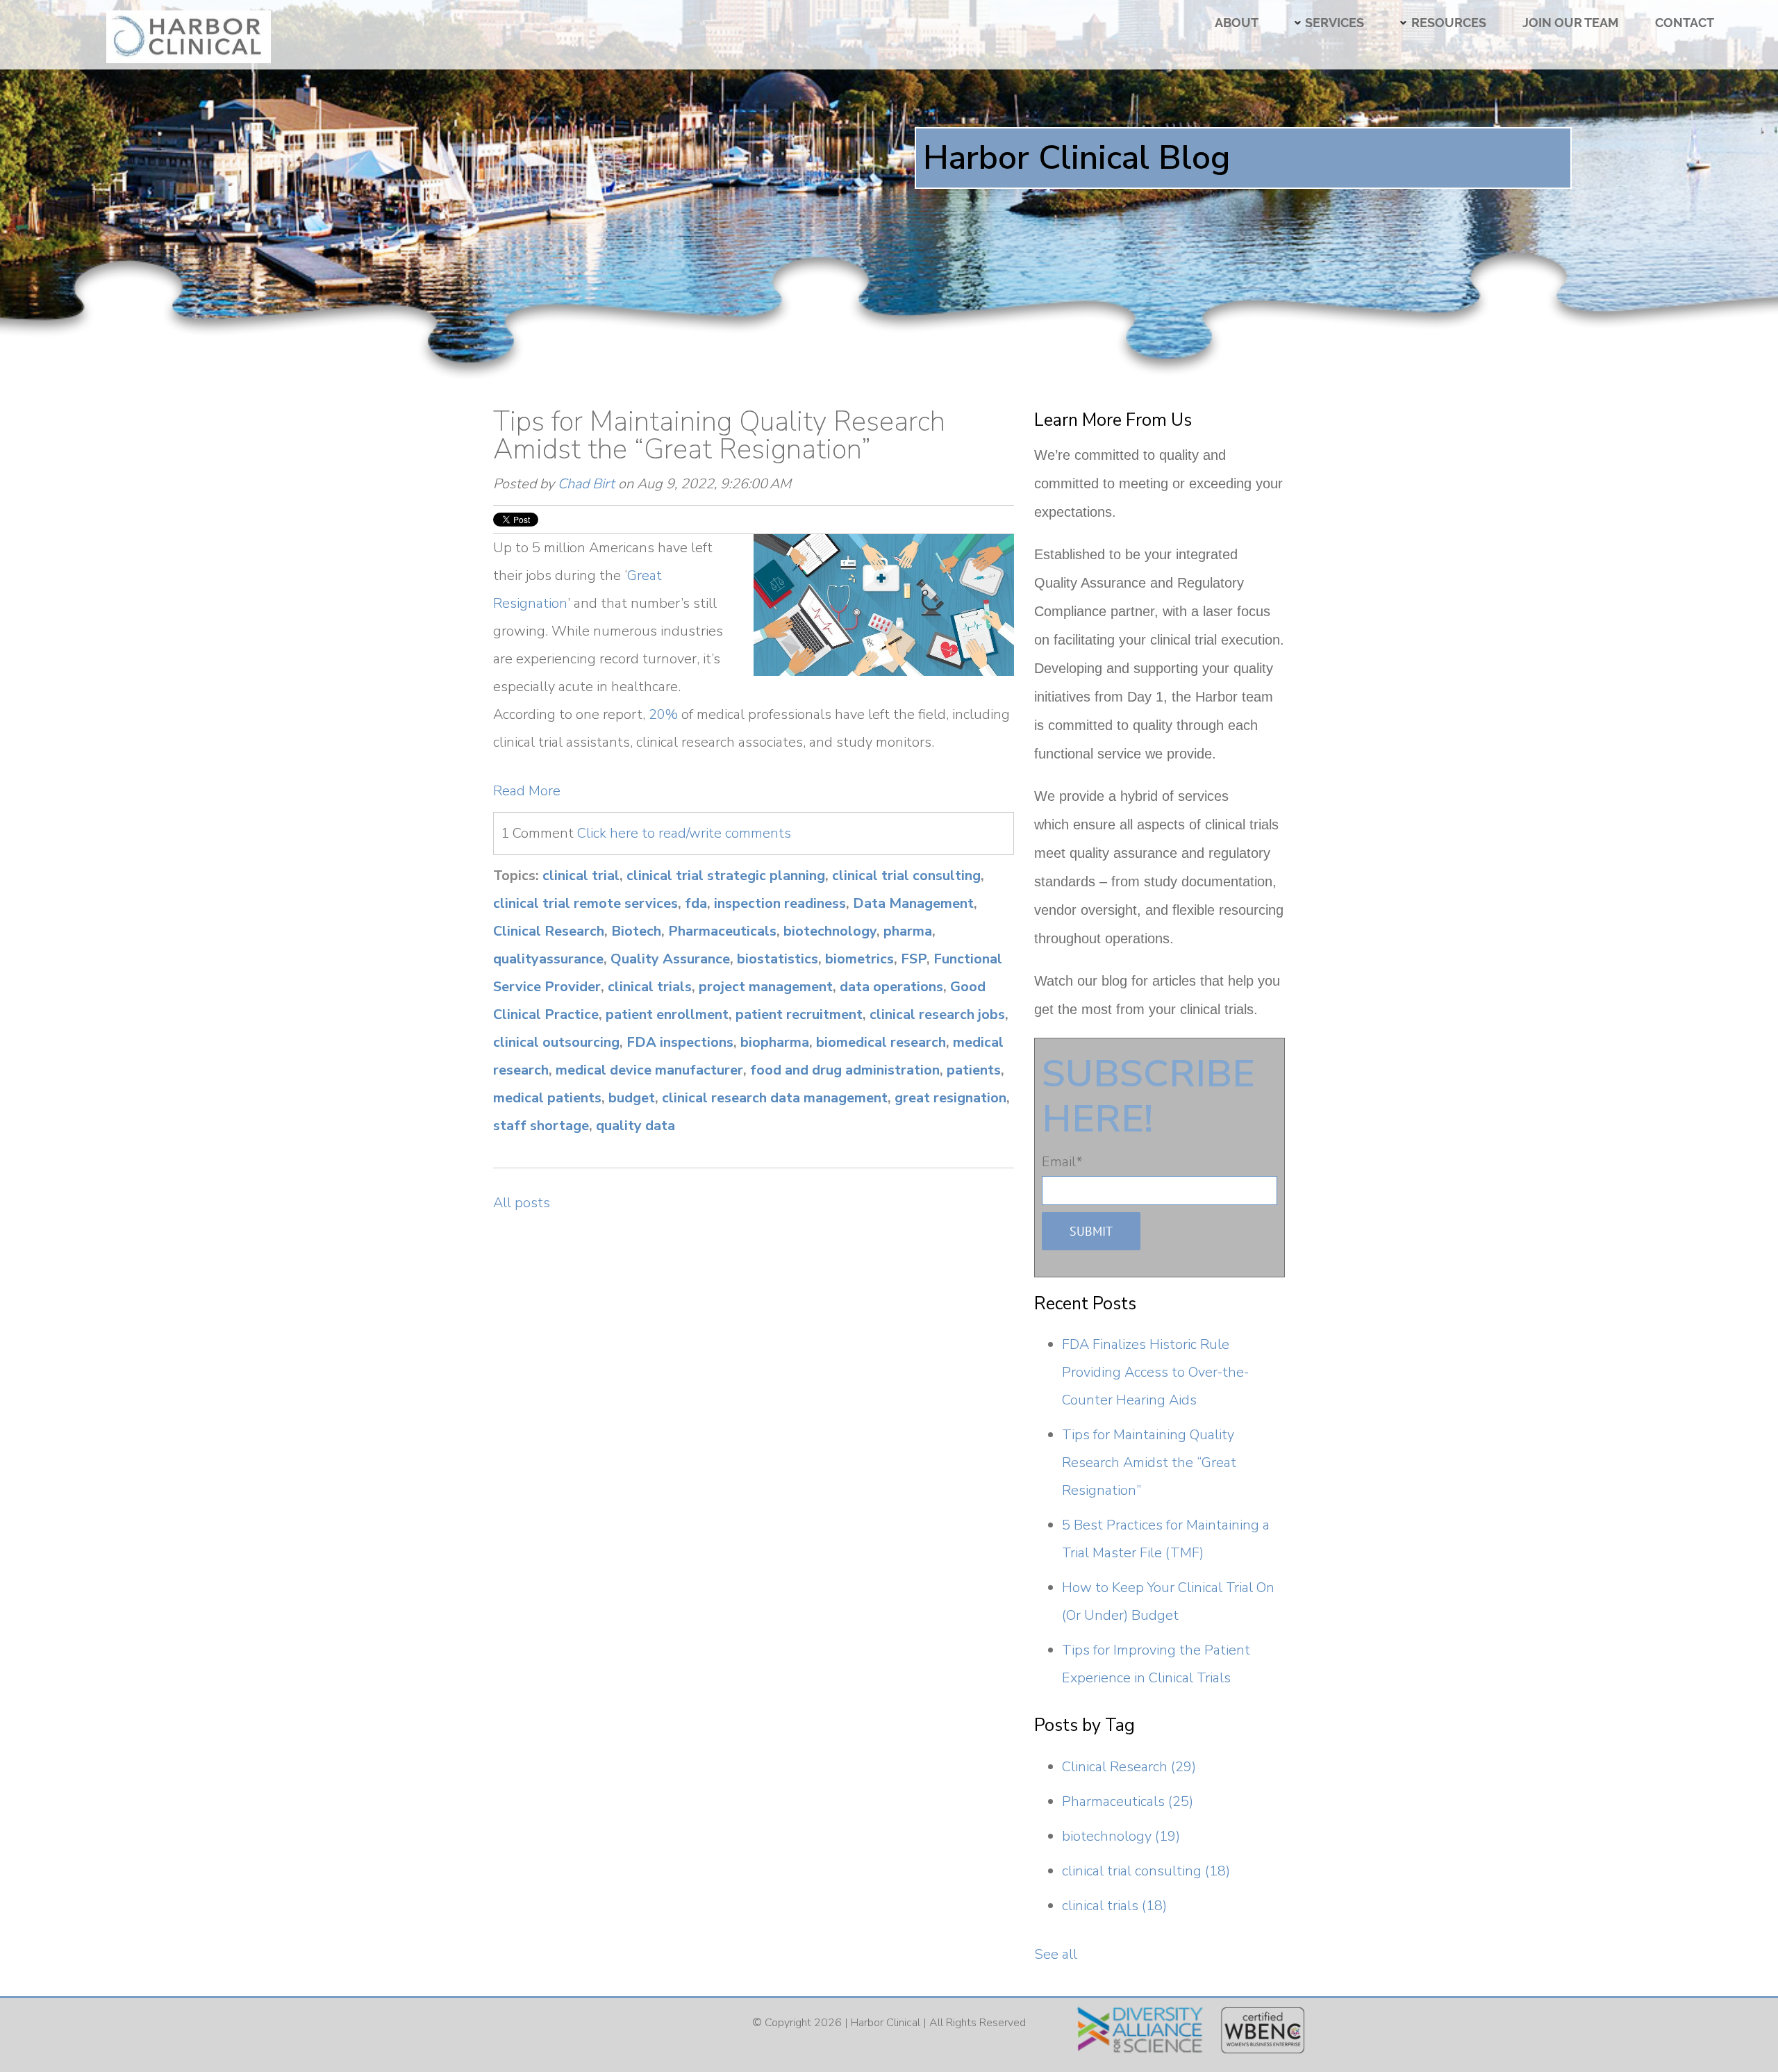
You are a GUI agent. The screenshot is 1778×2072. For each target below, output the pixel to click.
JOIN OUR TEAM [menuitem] (1571, 23)
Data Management (913, 903)
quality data (635, 1126)
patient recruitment (799, 1014)
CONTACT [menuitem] (1685, 23)
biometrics (859, 959)
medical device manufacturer (649, 1070)
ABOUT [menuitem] (1237, 23)
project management (766, 987)
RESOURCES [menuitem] (1448, 23)
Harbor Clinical (886, 2023)
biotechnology (830, 931)
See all (1056, 1954)
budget (632, 1098)
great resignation (950, 1098)
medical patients (547, 1098)
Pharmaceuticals (722, 931)
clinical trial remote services (585, 903)
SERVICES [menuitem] (1335, 23)
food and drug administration (845, 1070)
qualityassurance (548, 959)
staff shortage (541, 1126)
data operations (891, 987)
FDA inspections (680, 1042)
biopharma (775, 1042)
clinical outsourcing (556, 1042)
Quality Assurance (670, 959)
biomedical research (881, 1042)
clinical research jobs (937, 1014)
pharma (908, 931)
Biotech (636, 931)
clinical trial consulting (906, 876)
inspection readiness (780, 903)
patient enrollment (667, 1014)
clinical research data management (775, 1098)
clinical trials (650, 987)
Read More (527, 791)
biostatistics (778, 959)
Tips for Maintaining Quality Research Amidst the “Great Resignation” (719, 436)
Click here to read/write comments (684, 833)
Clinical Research (549, 931)
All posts (522, 1203)
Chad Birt (586, 484)
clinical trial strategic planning (726, 876)
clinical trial (581, 876)
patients (974, 1070)
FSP (914, 959)
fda (696, 903)
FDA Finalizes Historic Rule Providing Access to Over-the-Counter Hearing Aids (1155, 1372)
